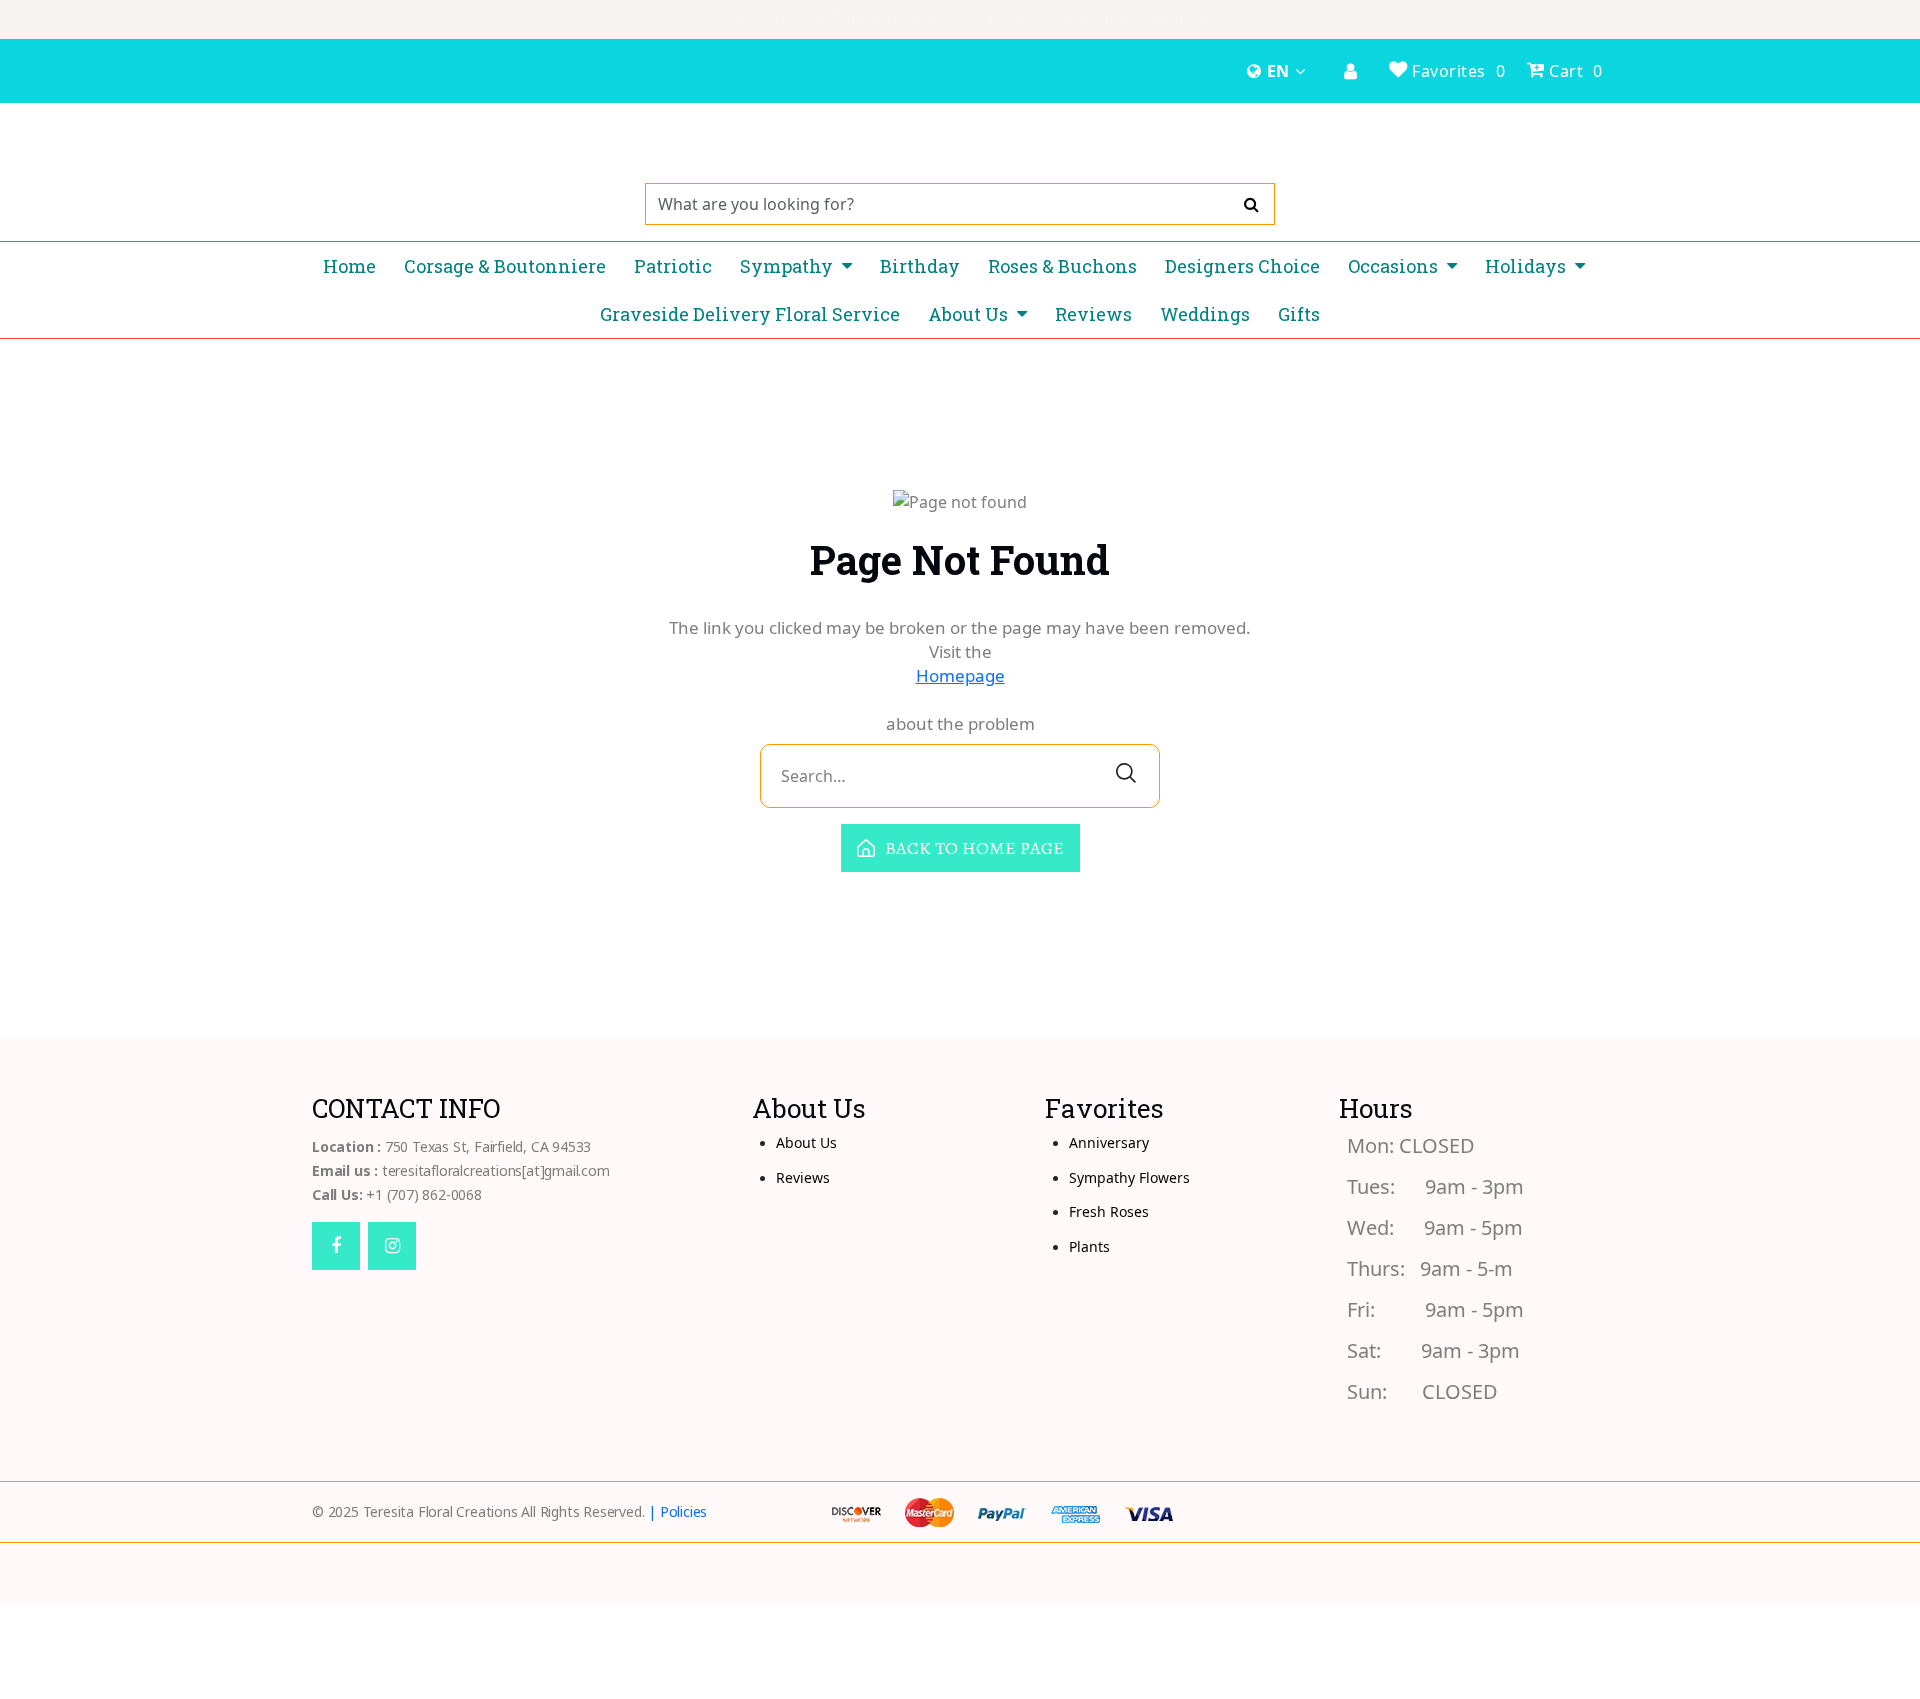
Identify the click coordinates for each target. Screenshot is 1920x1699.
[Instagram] (392, 1246)
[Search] (1251, 204)
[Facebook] (336, 1246)
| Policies (677, 1511)
